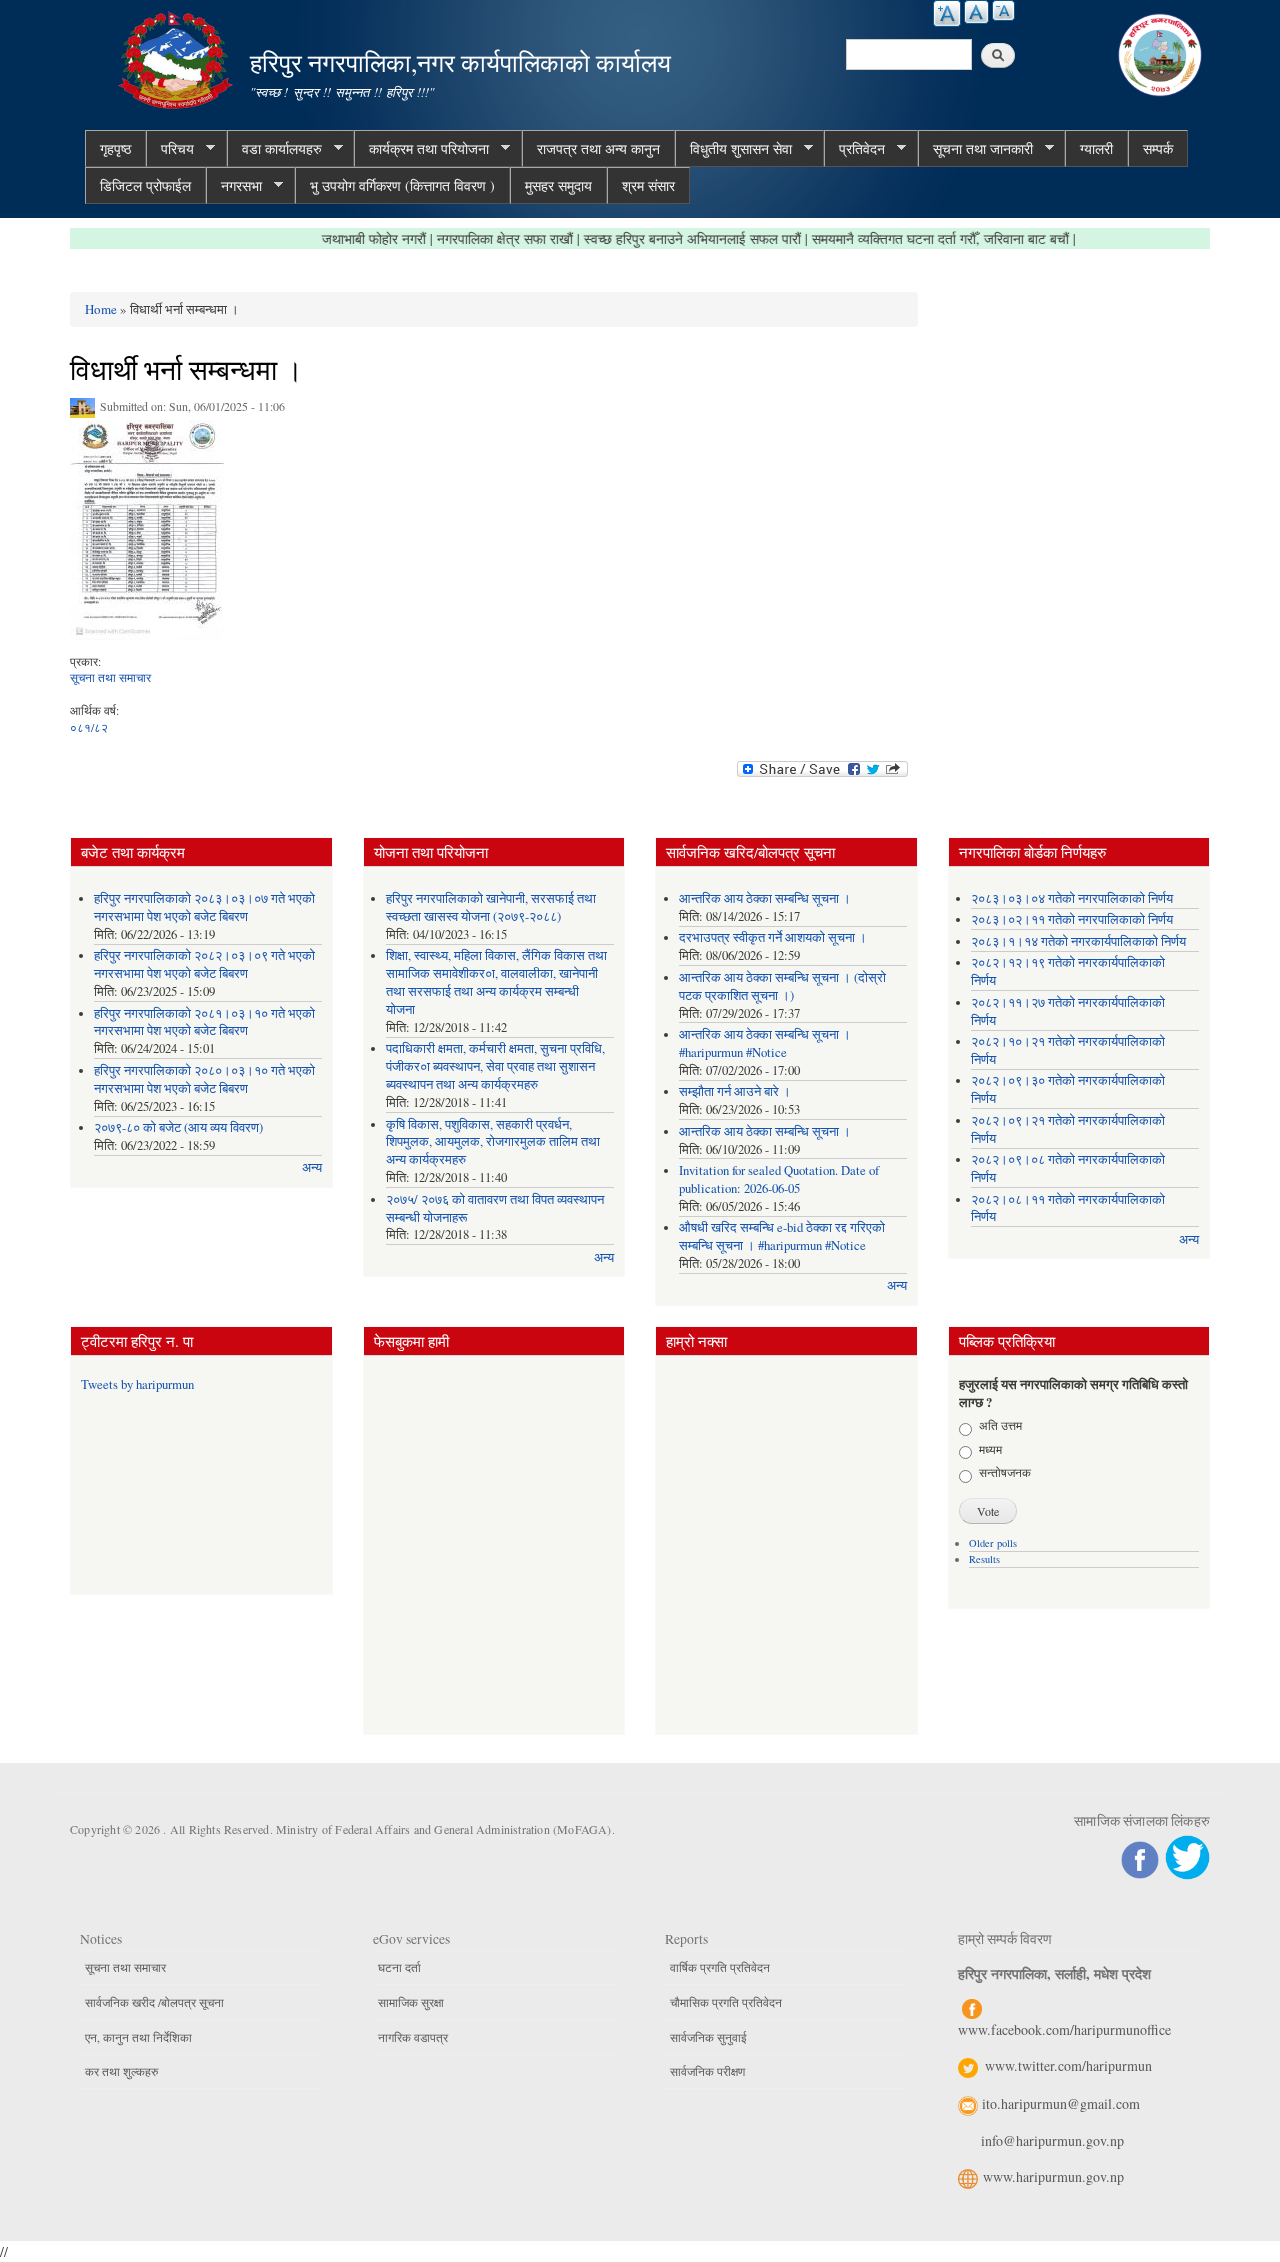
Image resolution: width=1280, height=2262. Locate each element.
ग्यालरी (1096, 148)
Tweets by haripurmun (137, 1384)
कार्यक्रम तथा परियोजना (421, 149)
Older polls (993, 1543)
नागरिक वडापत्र (413, 2037)
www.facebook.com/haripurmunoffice (1064, 2029)
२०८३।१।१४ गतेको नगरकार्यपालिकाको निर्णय (1078, 941)
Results (984, 1559)
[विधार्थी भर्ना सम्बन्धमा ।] (147, 535)
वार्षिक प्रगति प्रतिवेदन (720, 1967)
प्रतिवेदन (854, 149)
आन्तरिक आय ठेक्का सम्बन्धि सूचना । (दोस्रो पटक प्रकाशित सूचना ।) (782, 986)
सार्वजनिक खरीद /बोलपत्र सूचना (154, 2002)
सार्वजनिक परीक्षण (707, 2071)
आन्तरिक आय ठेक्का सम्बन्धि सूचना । (765, 898)
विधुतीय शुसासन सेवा (733, 149)
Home (101, 309)
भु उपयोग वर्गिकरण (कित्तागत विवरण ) (402, 185)
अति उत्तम (1000, 1425)
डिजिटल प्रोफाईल (145, 185)
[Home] (178, 57)
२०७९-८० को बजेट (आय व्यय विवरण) (178, 1127)
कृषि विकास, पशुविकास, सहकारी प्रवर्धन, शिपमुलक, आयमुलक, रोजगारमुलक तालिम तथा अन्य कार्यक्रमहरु (493, 1142)
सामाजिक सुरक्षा (411, 2002)
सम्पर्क (1158, 148)
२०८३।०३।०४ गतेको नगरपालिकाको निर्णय (1072, 898)
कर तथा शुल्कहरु (121, 2071)
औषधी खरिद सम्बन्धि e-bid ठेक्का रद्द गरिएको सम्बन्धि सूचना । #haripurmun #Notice (782, 1236)
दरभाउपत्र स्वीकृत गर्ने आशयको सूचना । (773, 937)
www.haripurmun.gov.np (1053, 2176)
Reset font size (976, 12)
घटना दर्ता (399, 1967)
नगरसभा (234, 186)
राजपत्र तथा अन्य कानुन (598, 148)
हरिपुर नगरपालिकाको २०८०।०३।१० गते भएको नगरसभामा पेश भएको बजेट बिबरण (204, 1079)
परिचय (170, 149)
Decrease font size (1003, 10)
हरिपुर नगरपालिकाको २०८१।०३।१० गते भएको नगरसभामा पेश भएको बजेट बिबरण (204, 1022)
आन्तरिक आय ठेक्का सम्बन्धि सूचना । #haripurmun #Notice (765, 1043)
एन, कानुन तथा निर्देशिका (138, 2037)
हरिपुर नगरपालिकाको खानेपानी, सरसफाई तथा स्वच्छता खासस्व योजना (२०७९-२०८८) (491, 907)
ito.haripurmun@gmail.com (1061, 2103)
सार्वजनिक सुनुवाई (708, 2037)
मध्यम (990, 1449)
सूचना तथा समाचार (110, 677)
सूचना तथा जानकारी (975, 149)
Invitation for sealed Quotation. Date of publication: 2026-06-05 (779, 1179)
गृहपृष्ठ (115, 148)
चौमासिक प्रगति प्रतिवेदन (726, 2002)
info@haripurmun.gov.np (1052, 2140)
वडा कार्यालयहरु (274, 149)
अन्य (312, 1167)
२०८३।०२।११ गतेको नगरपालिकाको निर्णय (1072, 919)
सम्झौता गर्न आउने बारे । (735, 1091)
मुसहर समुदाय (558, 185)
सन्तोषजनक (1005, 1472)
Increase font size (947, 13)
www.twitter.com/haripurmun (1068, 2065)
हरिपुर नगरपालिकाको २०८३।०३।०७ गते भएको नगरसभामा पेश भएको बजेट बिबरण (204, 907)
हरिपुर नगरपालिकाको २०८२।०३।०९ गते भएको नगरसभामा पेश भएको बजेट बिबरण (204, 964)
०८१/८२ (89, 727)
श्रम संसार (648, 185)
